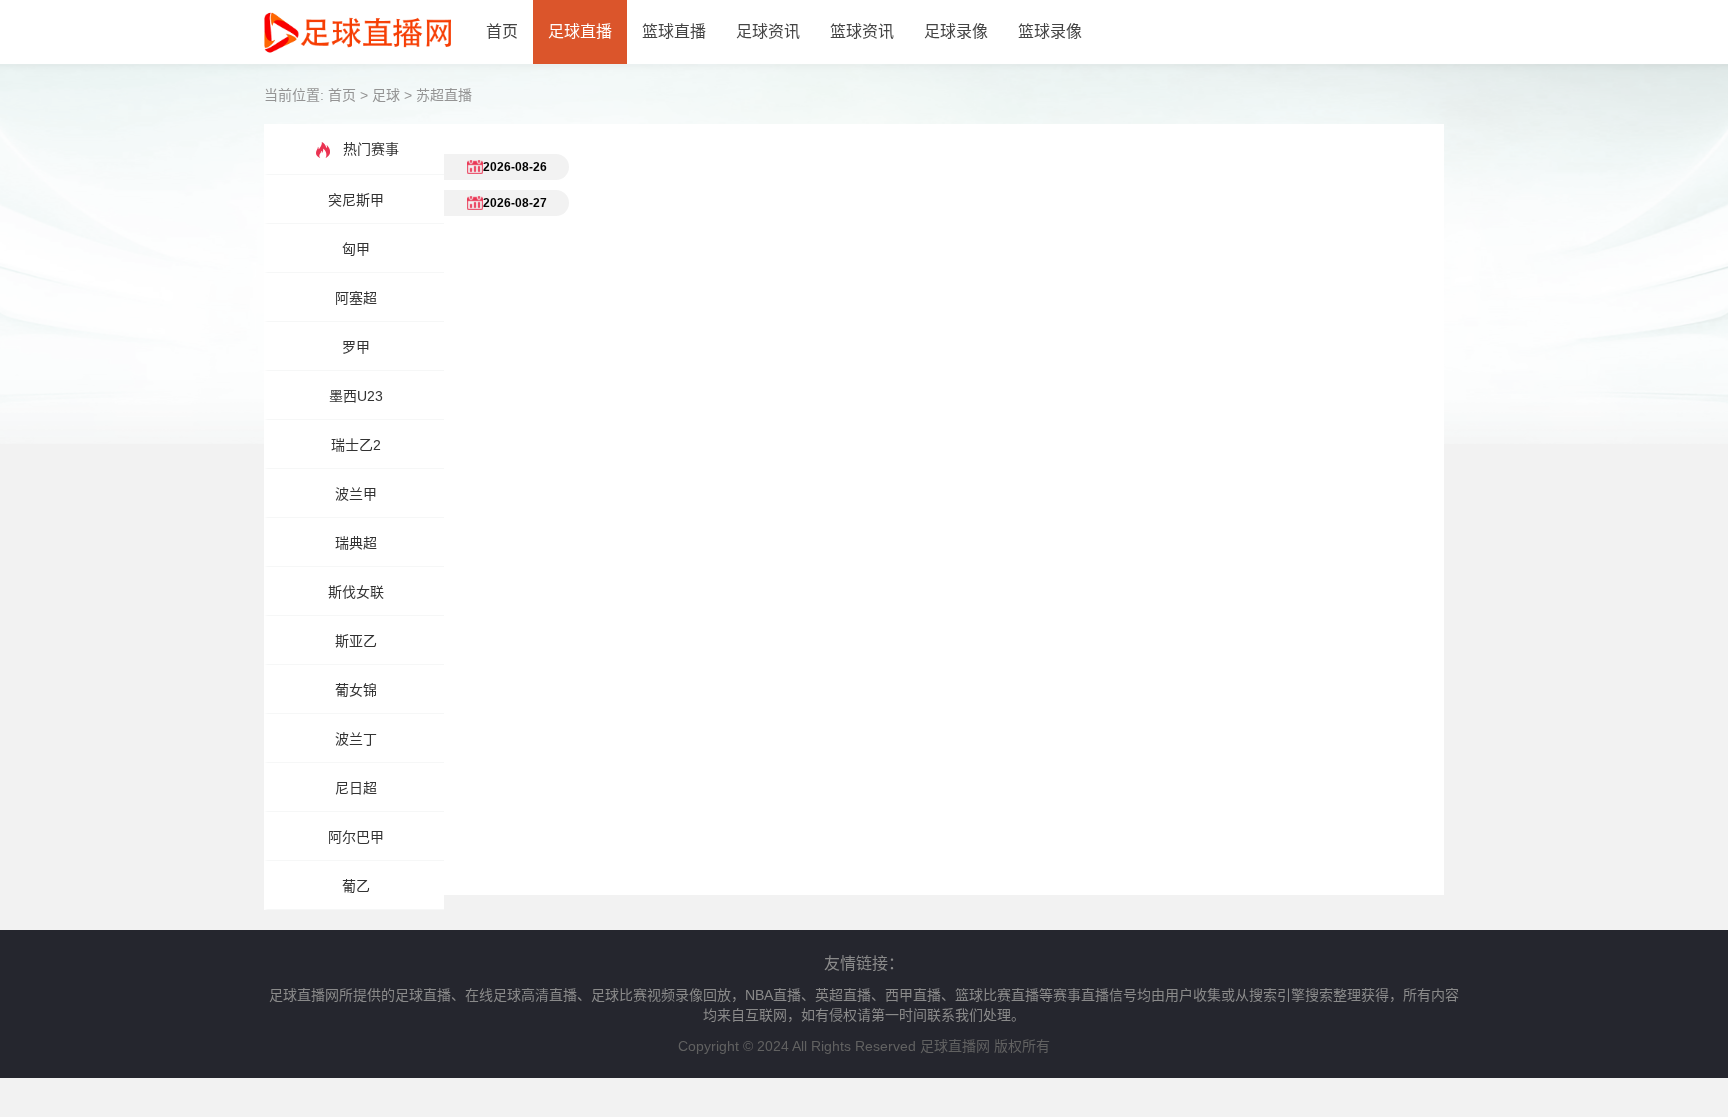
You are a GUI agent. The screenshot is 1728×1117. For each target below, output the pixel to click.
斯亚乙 (356, 641)
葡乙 (356, 886)
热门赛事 (371, 149)
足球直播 (580, 31)
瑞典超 (356, 543)
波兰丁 (356, 739)
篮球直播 (674, 31)
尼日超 (356, 788)
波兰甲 (356, 494)
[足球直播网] (357, 59)
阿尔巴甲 (356, 837)
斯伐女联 (356, 592)
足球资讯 (768, 31)
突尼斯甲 (356, 200)
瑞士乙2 (356, 445)
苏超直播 (444, 95)
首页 (502, 31)
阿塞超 (356, 298)
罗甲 (356, 347)
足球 (386, 95)
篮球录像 (1050, 31)
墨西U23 (356, 396)
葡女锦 (356, 690)
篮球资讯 (862, 31)
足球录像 (956, 31)
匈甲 (356, 249)
